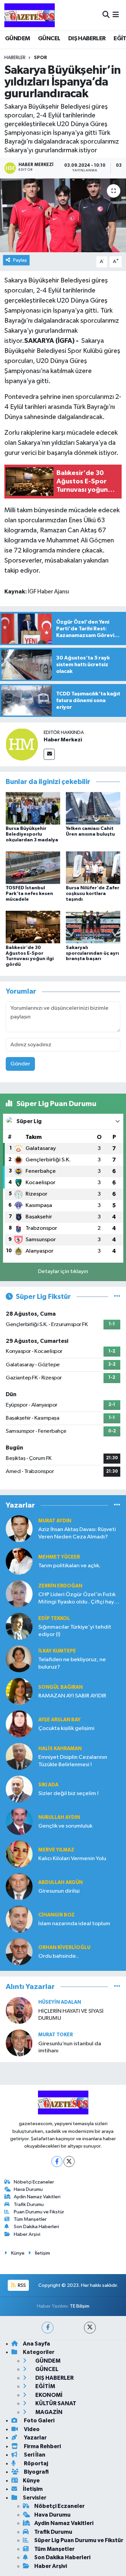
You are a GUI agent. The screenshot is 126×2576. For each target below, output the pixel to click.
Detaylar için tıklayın (63, 1272)
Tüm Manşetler (30, 2219)
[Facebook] (57, 2162)
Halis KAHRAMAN (60, 1749)
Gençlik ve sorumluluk (65, 1826)
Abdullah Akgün (60, 1882)
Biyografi (36, 2472)
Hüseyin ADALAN (60, 2002)
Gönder (20, 1064)
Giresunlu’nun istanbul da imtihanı (70, 2047)
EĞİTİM (45, 2386)
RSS (21, 2285)
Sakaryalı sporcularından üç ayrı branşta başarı (92, 953)
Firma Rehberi (42, 2446)
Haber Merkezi (63, 740)
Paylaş (20, 260)
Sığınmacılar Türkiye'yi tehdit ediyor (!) (75, 1631)
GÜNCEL (49, 39)
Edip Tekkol (54, 1618)
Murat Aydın (55, 1521)
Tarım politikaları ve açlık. (69, 1566)
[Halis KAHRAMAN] (19, 1756)
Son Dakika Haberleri (36, 2227)
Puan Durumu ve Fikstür (39, 2212)
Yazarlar (35, 2438)
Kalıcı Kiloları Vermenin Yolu (72, 1859)
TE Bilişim (80, 2306)
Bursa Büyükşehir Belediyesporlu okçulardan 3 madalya (32, 834)
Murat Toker (56, 2035)
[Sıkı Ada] (19, 1789)
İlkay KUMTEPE (57, 1651)
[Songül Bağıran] (19, 1691)
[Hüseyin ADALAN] (19, 2010)
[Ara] (106, 15)
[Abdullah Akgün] (19, 1886)
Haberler (15, 58)
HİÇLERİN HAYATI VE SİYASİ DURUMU (71, 2015)
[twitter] (90, 2328)
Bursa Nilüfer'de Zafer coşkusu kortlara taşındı (93, 894)
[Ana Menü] (116, 15)
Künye (18, 2253)
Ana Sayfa (36, 2344)
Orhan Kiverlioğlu (64, 1948)
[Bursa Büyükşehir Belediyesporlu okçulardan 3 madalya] (33, 808)
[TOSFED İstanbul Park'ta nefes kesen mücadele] (33, 868)
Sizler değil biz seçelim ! (68, 1794)
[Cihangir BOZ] (19, 1919)
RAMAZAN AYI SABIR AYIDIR (72, 1696)
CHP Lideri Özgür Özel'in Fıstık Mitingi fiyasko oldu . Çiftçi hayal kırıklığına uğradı (78, 1599)
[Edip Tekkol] (19, 1626)
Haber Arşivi (27, 2234)
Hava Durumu (28, 2189)
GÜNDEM (17, 39)
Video (31, 2429)
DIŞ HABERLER (87, 39)
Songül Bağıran (60, 1687)
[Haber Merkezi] (22, 744)
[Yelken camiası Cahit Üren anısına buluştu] (93, 808)
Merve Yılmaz (56, 1850)
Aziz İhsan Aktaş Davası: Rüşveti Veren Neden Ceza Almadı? (77, 1533)
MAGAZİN (48, 2412)
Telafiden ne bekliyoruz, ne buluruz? (72, 1663)
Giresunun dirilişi (59, 1891)
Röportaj (35, 2463)
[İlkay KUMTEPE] (19, 1659)
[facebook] (48, 2328)
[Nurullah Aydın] (19, 1821)
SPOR (40, 58)
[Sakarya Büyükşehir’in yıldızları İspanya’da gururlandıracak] (63, 215)
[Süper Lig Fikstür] (117, 1297)
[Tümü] (117, 1505)
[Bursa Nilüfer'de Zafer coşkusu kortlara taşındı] (93, 868)
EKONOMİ (48, 2395)
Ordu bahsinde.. (58, 1956)
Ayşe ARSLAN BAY (59, 1720)
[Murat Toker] (19, 2043)
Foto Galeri (39, 2421)
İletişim (43, 2253)
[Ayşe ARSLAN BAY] (19, 1724)
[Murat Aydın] (19, 1529)
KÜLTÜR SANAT (55, 2403)
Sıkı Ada (48, 1785)
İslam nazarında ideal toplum (74, 1924)
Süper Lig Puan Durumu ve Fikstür (79, 2540)
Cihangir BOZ (56, 1915)
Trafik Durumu (29, 2204)
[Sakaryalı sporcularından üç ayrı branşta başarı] (93, 927)
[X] (69, 2162)
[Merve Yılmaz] (19, 1854)
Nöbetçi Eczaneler (34, 2182)
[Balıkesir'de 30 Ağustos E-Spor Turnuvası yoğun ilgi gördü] (33, 927)
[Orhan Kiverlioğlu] (19, 1952)
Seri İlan (34, 2455)
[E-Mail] (49, 754)
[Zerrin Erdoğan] (19, 1594)
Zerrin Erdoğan (60, 1586)
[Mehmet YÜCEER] (19, 1561)
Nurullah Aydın (59, 1817)
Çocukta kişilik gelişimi (66, 1728)
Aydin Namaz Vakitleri (37, 2197)
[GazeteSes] (30, 15)
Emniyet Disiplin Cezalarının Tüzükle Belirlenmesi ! (73, 1761)
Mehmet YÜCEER (59, 1557)
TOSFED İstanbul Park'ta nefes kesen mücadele (29, 894)
